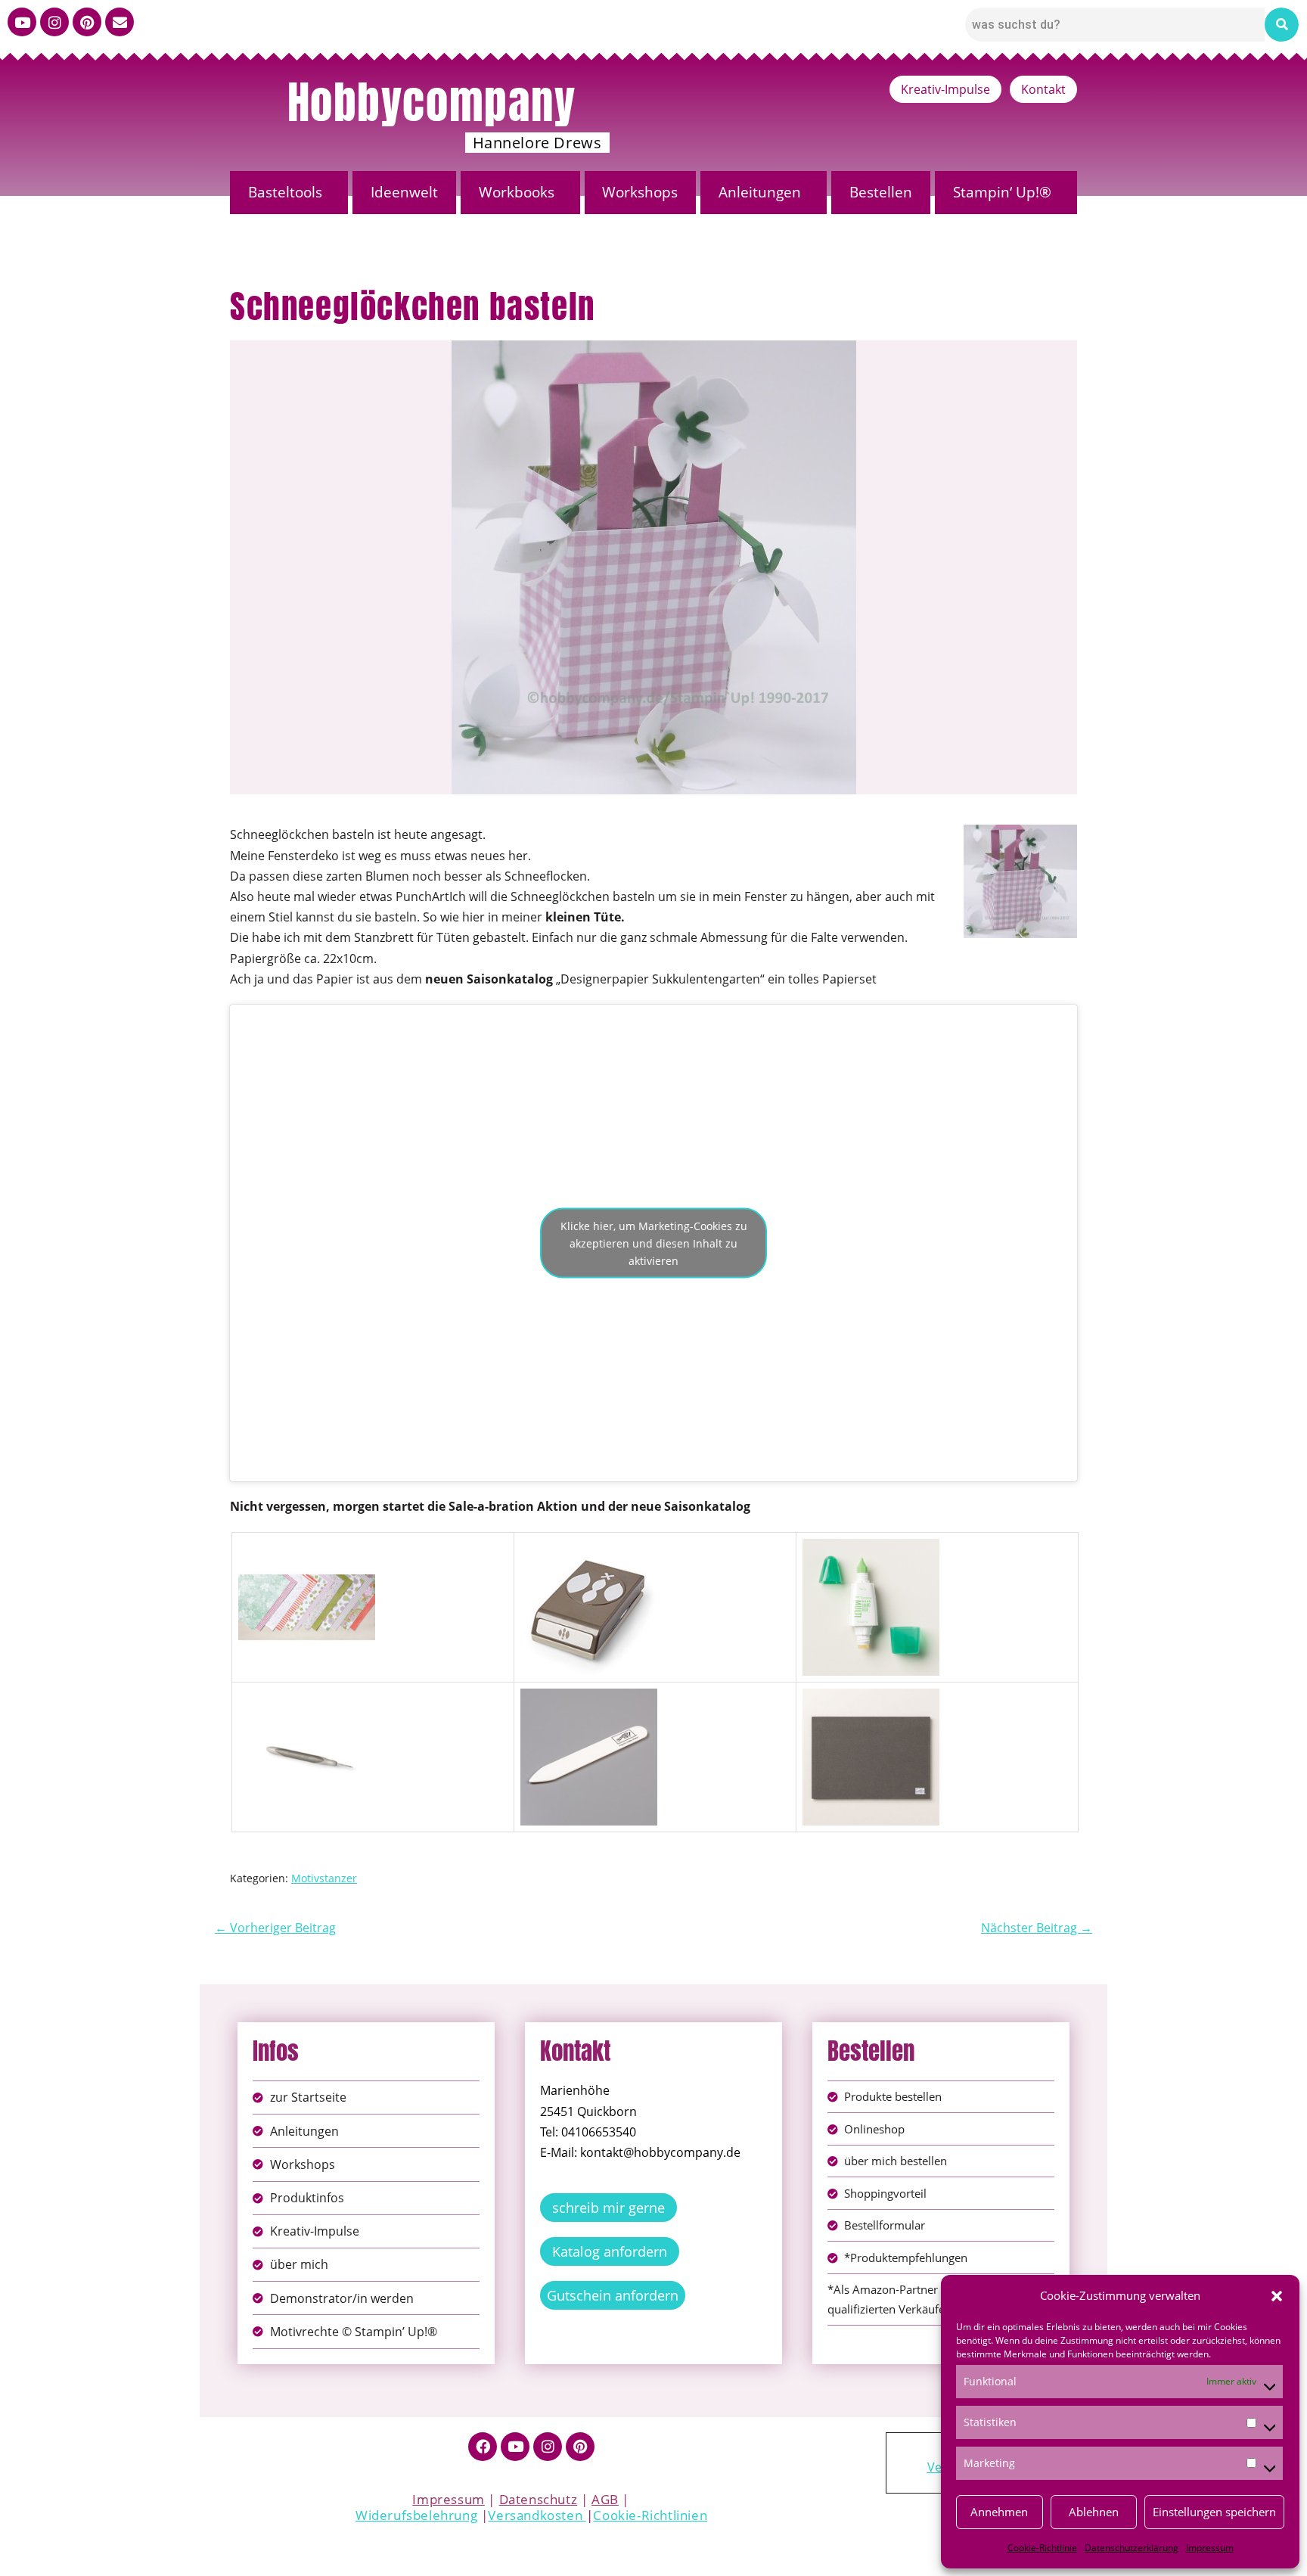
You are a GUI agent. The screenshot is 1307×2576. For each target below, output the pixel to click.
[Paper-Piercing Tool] (307, 1698)
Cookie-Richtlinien (650, 2515)
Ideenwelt (404, 192)
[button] (1277, 2296)
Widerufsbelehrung (416, 2515)
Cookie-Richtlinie (1042, 2548)
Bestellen (881, 192)
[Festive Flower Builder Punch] (589, 1549)
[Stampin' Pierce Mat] (871, 1698)
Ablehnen (1094, 2512)
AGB (605, 2499)
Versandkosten (537, 2515)
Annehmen (999, 2512)
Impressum (1210, 2548)
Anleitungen (760, 192)
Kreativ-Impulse (945, 89)
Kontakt (1043, 89)
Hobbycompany (432, 102)
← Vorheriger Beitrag (275, 1928)
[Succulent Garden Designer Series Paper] (307, 1549)
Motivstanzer (324, 1878)
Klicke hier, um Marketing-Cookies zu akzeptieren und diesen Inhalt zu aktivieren (654, 1243)
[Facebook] (483, 2447)
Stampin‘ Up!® (1002, 192)
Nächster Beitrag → (1037, 1928)
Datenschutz (539, 2499)
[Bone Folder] (589, 1698)
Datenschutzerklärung (1132, 2548)
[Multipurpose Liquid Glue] (871, 1549)
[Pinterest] (87, 22)
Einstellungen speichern (1214, 2512)
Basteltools (285, 192)
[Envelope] (120, 22)
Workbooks (517, 192)
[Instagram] (54, 22)
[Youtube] (22, 22)
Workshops (640, 192)
